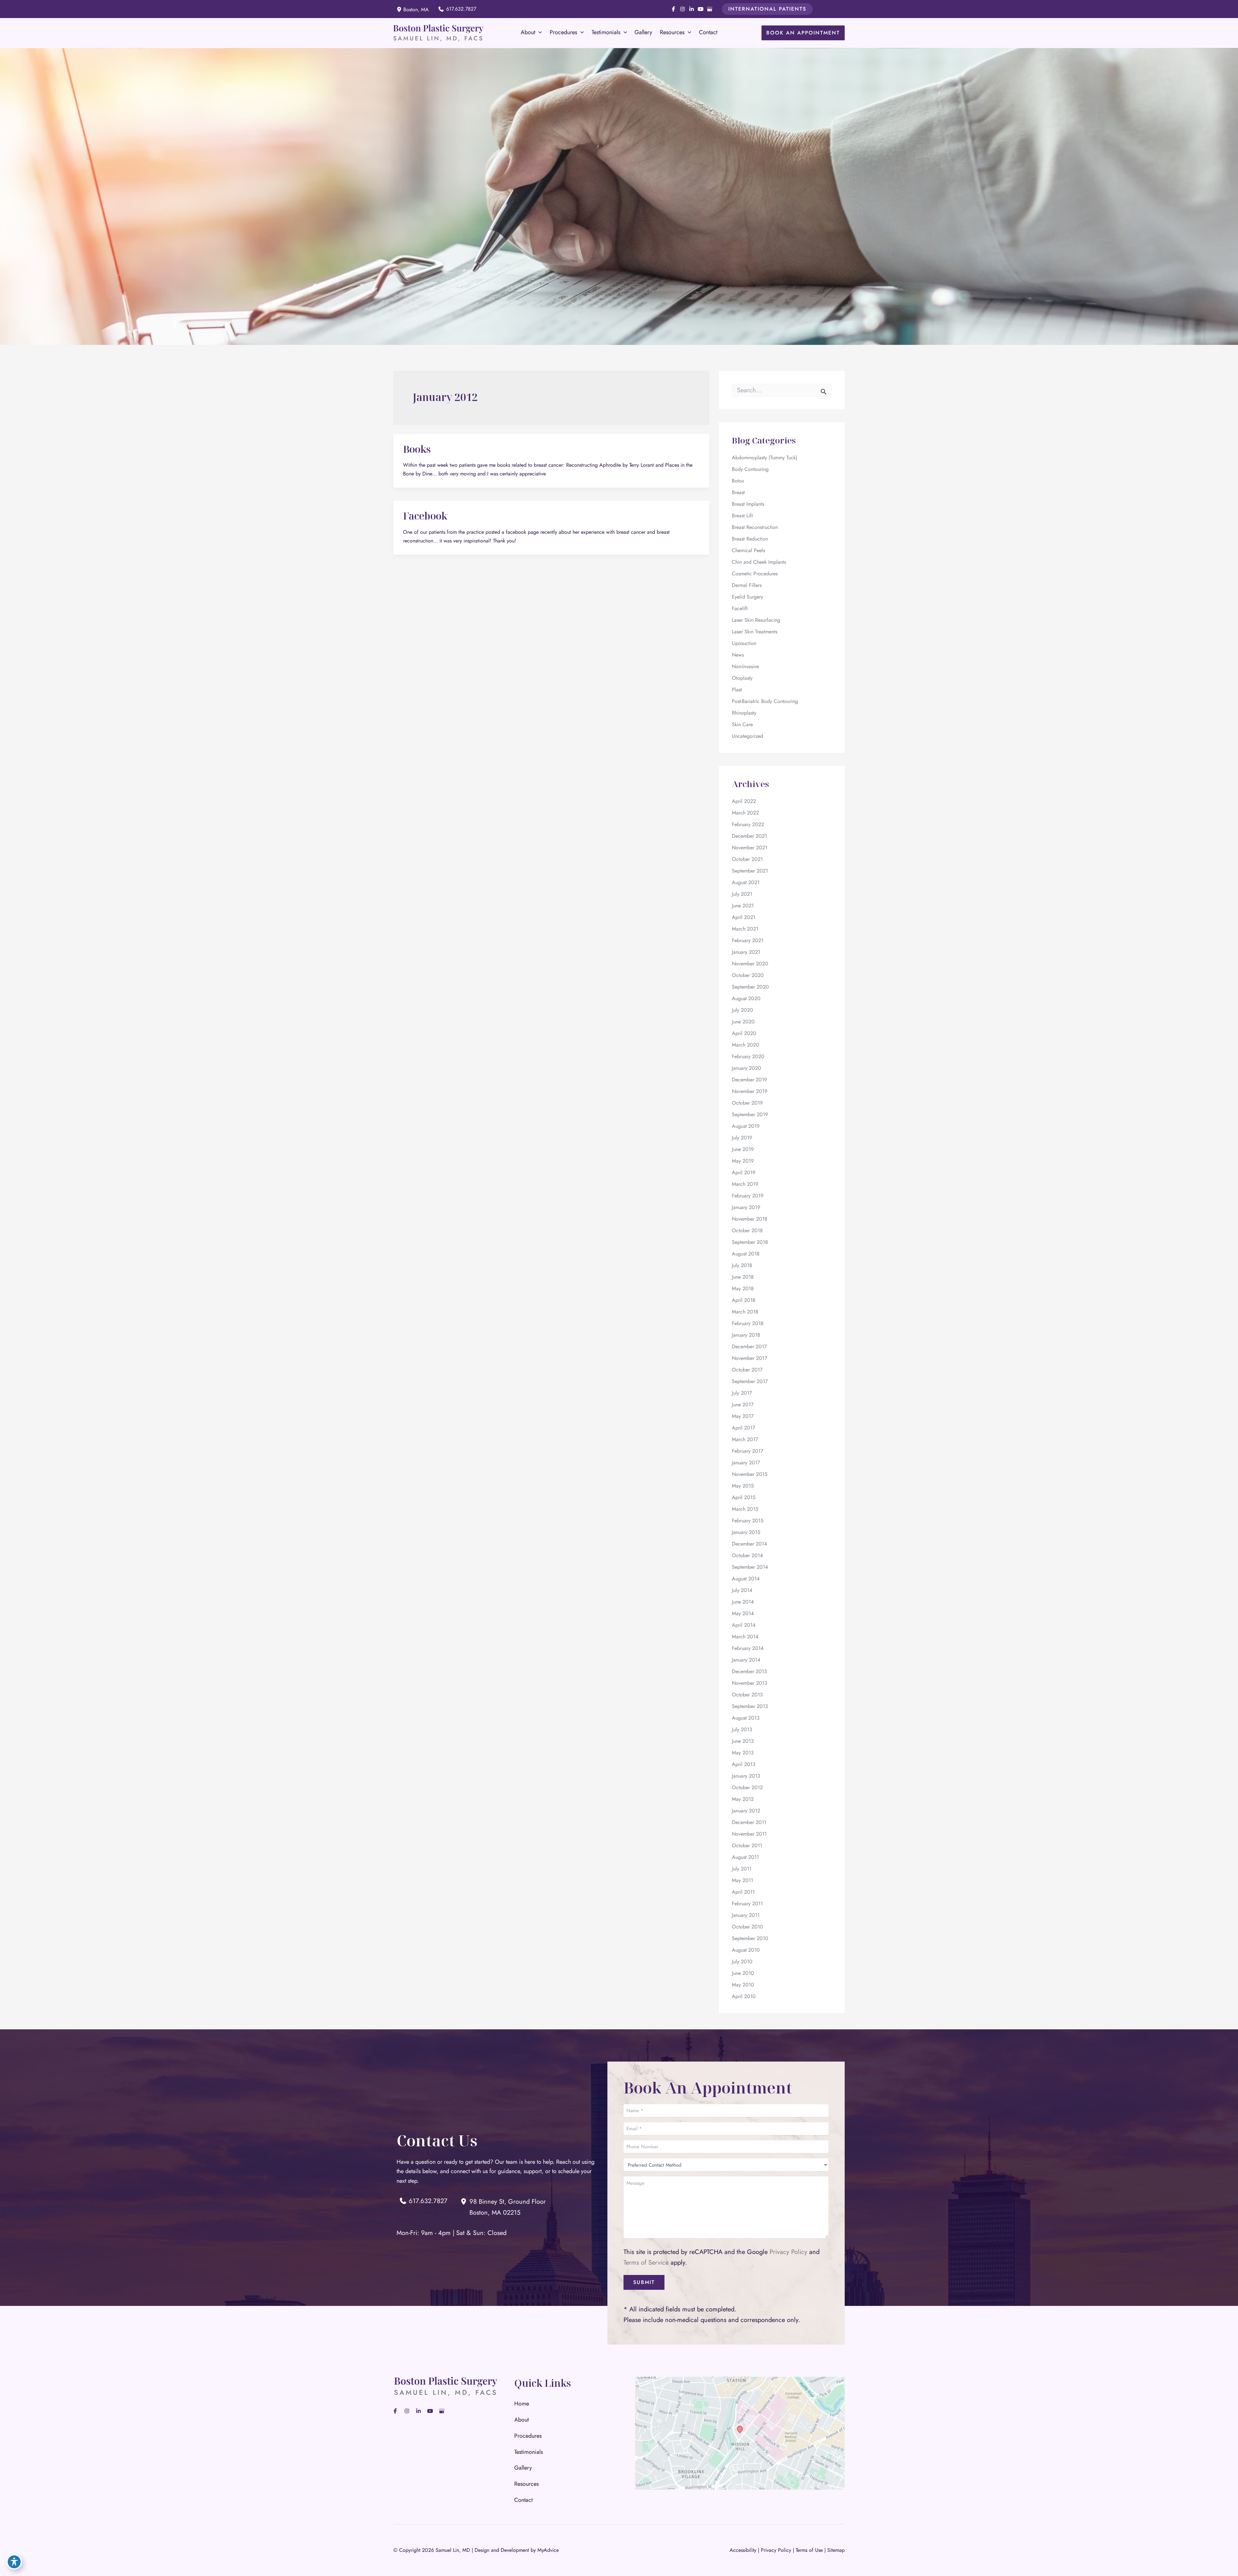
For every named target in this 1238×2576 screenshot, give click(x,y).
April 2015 (744, 1497)
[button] (767, 9)
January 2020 (747, 1068)
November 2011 (749, 1834)
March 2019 (745, 1184)
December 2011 (749, 1822)
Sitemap (836, 2550)
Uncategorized (747, 736)
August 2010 (746, 1950)
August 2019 (746, 1126)
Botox (738, 481)
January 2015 (746, 1532)
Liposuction (744, 643)
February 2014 (748, 1648)
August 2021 (746, 882)
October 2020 (748, 975)
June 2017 (743, 1405)
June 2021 (743, 906)
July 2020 (742, 1010)
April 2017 (743, 1428)
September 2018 (750, 1242)
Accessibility (743, 2550)
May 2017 (743, 1416)
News (738, 655)
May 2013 (743, 1753)
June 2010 (743, 1973)
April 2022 (744, 801)
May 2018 (743, 1288)
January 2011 (746, 1915)
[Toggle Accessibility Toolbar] (14, 2562)
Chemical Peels (748, 550)
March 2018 (745, 1312)
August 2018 (746, 1254)
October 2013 (747, 1695)
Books (417, 449)
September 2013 (750, 1706)
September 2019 (750, 1114)
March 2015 (745, 1509)
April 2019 (744, 1172)
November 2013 (750, 1683)
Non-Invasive (745, 666)
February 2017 (747, 1451)
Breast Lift (742, 516)
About (521, 2420)
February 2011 (747, 1903)
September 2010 (750, 1938)
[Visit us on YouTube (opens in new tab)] (701, 9)
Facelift (740, 608)
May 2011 (742, 1880)
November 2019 (750, 1091)
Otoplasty (742, 678)
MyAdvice (548, 2550)
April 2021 (744, 917)
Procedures (528, 2436)
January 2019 (746, 1207)
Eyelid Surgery (747, 597)
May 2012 (743, 1799)
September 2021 (750, 871)
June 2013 (743, 1741)
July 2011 (742, 1869)
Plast (737, 690)
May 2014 (743, 1613)
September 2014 (750, 1567)
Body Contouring (750, 469)
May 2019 (743, 1161)
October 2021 (747, 859)
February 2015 (748, 1521)
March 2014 (745, 1637)
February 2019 (748, 1196)
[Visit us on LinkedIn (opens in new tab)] (692, 9)
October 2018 (747, 1230)
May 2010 (743, 1985)
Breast (738, 492)
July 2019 (742, 1138)
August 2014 (746, 1579)
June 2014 (743, 1602)
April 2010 (744, 1996)
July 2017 (742, 1393)
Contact (523, 2500)
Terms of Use (809, 2550)
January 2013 (746, 1776)
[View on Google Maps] (740, 2433)
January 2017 (746, 1463)
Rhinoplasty (744, 713)
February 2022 (748, 824)
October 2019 (747, 1103)
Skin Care (742, 724)
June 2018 (743, 1277)
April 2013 (744, 1764)
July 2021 (742, 894)
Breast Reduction (750, 539)
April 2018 (744, 1300)
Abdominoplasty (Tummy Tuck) (765, 458)
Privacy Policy (788, 2252)
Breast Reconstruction (755, 527)
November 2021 (750, 848)
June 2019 (743, 1149)
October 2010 (747, 1927)
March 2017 (745, 1439)
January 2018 (746, 1335)
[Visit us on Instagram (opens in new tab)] (683, 9)
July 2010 (742, 1961)
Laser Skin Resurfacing (756, 620)
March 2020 (746, 1045)
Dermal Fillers (747, 585)
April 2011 (743, 1892)
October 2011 (747, 1845)
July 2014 (742, 1590)
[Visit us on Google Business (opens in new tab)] (710, 9)
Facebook (425, 516)
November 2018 (750, 1219)
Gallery (523, 2468)
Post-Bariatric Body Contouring (765, 701)
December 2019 (749, 1080)
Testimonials (529, 2452)
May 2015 (743, 1486)
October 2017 (747, 1370)
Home (522, 2404)
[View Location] (400, 9)
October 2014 (747, 1555)
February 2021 (748, 940)
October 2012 (747, 1787)
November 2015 (750, 1474)
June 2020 (743, 1022)
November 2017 (749, 1358)
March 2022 (745, 813)
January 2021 (746, 952)
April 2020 (744, 1033)
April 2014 (744, 1625)
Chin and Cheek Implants (759, 562)
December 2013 (749, 1671)
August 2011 (745, 1857)
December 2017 (749, 1347)
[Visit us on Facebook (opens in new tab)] (673, 9)
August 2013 (746, 1718)
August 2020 (746, 998)
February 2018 (748, 1323)
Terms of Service (646, 2263)
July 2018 (742, 1265)
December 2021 (749, 836)
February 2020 (748, 1056)
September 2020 (750, 987)
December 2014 (749, 1544)
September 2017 (750, 1381)
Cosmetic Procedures (755, 574)
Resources (526, 2484)
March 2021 (745, 929)
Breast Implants (748, 504)
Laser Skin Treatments (755, 632)
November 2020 (750, 964)
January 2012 (746, 1811)
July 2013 (742, 1729)
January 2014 (746, 1660)
